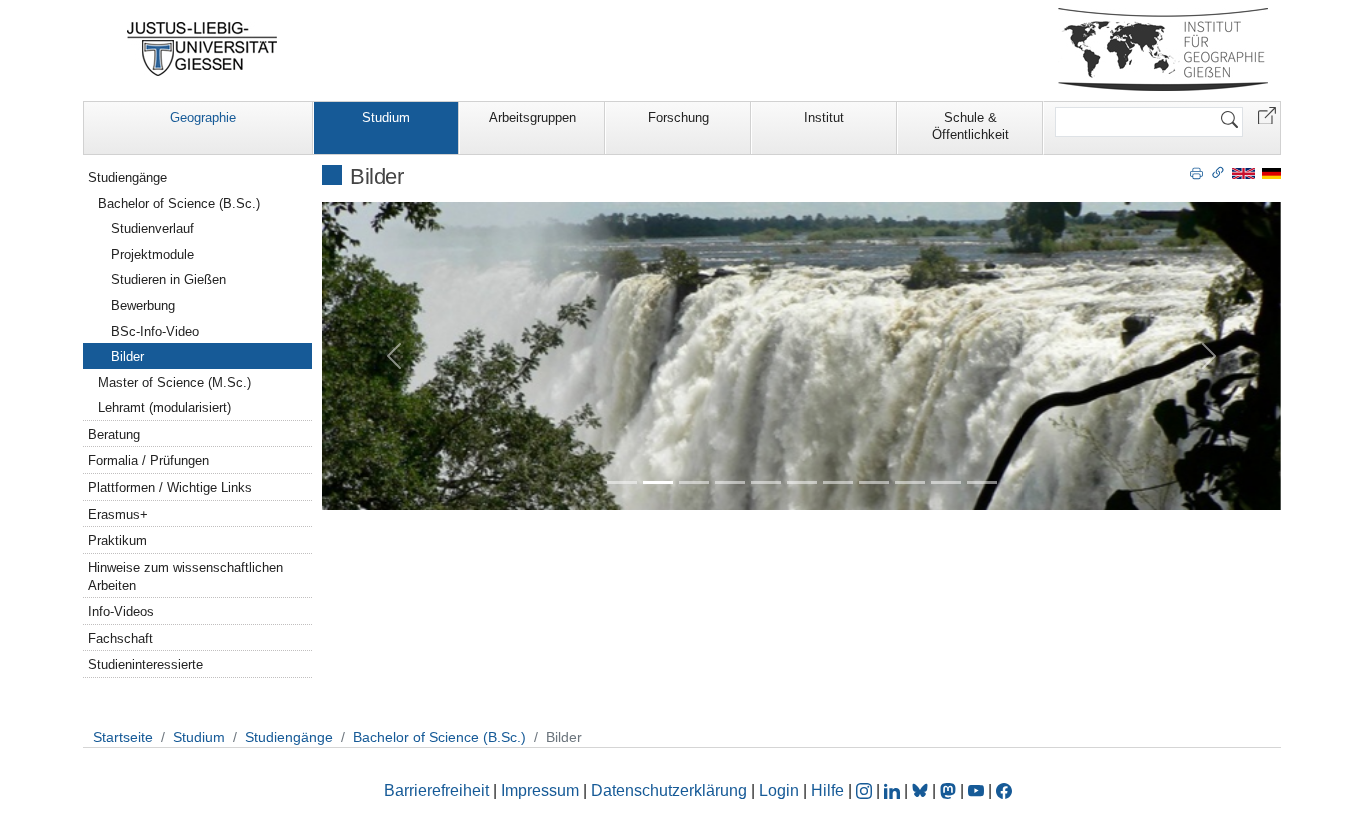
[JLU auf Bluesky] (922, 790)
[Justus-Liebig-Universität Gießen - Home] (202, 49)
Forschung (678, 117)
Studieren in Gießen (168, 279)
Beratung (114, 434)
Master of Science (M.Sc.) (174, 382)
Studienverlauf (152, 228)
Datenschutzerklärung (669, 790)
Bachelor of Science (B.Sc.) (179, 203)
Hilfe (827, 790)
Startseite (123, 737)
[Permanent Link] (1218, 172)
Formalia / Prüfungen (148, 460)
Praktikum (117, 540)
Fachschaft (120, 638)
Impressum (540, 790)
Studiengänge (127, 177)
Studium (386, 117)
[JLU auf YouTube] (976, 790)
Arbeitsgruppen (532, 117)
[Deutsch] (1271, 172)
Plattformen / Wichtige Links (170, 487)
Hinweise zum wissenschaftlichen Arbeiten (185, 576)
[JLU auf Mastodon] (950, 790)
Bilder (127, 356)
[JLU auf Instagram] (866, 790)
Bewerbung (143, 305)
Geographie (203, 117)
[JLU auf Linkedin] (894, 790)
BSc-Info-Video (155, 331)
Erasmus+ (118, 514)
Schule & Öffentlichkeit (970, 126)
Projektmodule (152, 254)
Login (781, 790)
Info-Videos (121, 611)
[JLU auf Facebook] (1004, 790)
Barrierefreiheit (436, 790)
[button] (1267, 114)
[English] (1243, 172)
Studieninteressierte (145, 664)
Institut (824, 117)
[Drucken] (1196, 172)
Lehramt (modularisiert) (164, 407)
